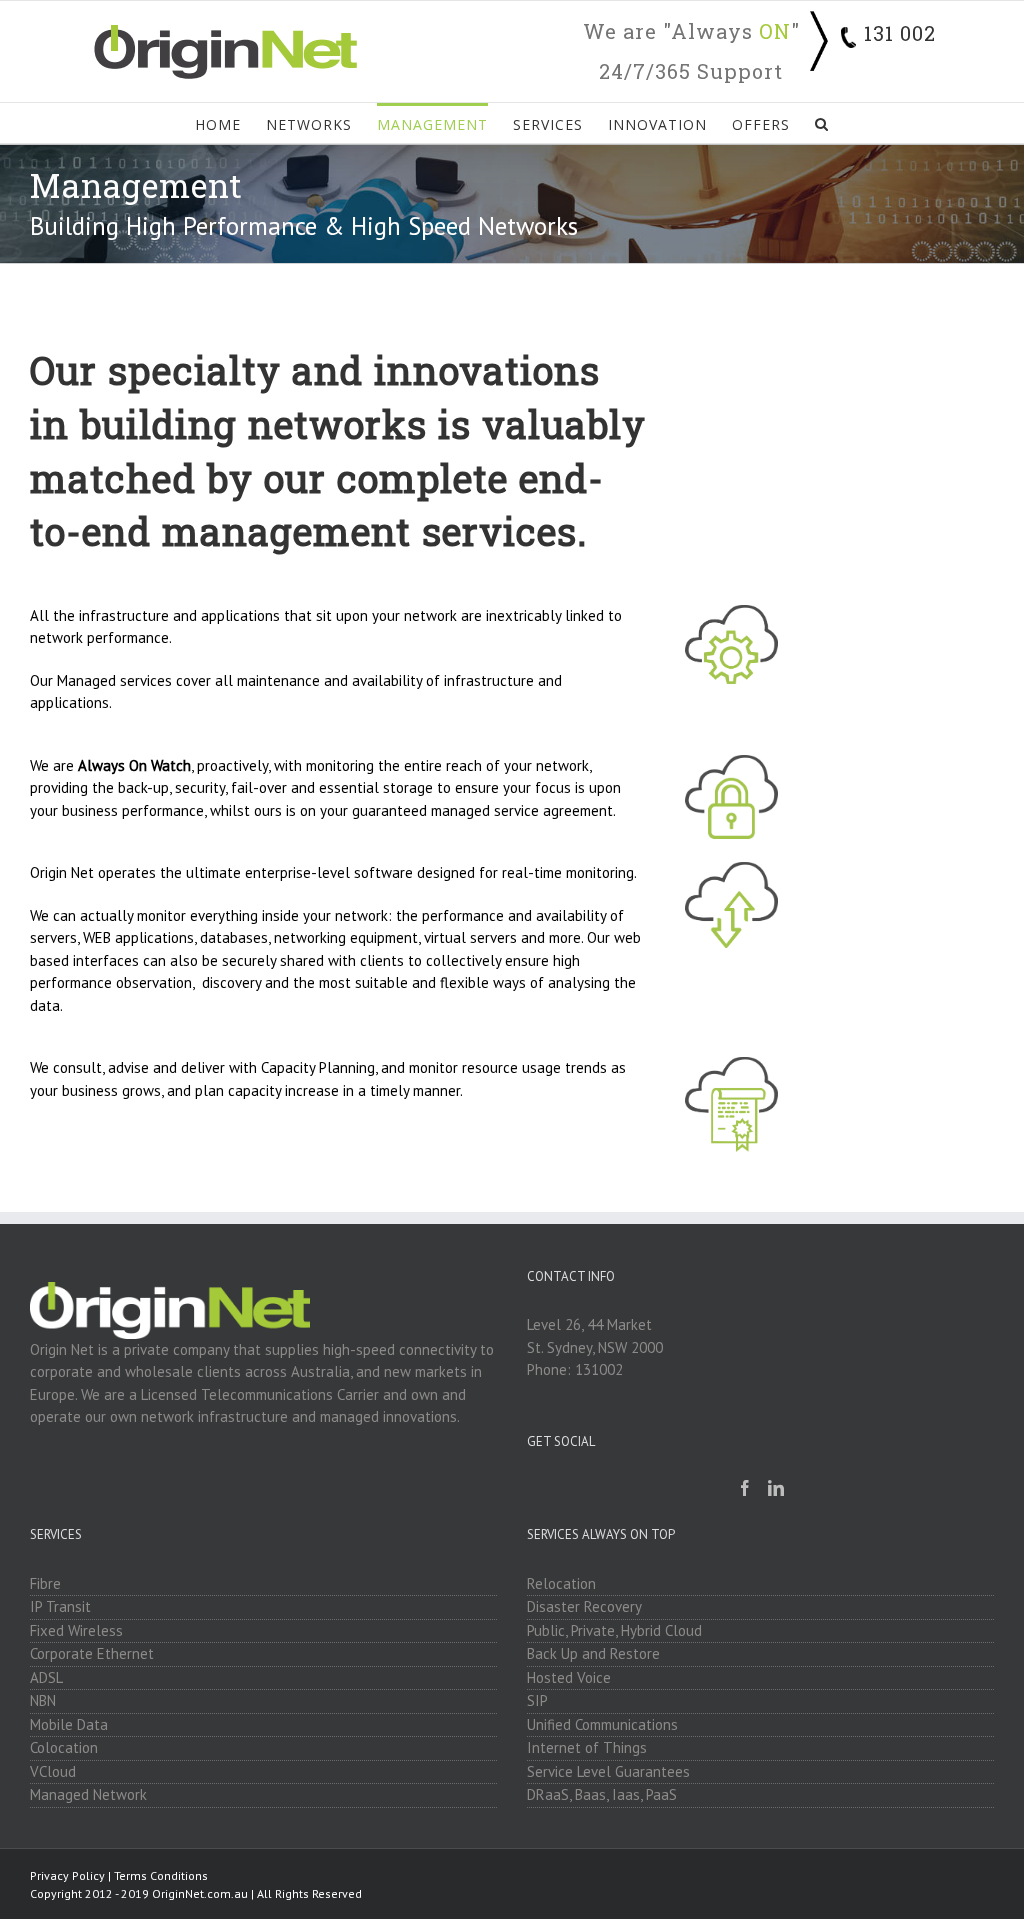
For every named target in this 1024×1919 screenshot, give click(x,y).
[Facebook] (745, 1488)
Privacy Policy (67, 1875)
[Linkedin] (776, 1488)
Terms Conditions (161, 1875)
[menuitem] (230, 123)
